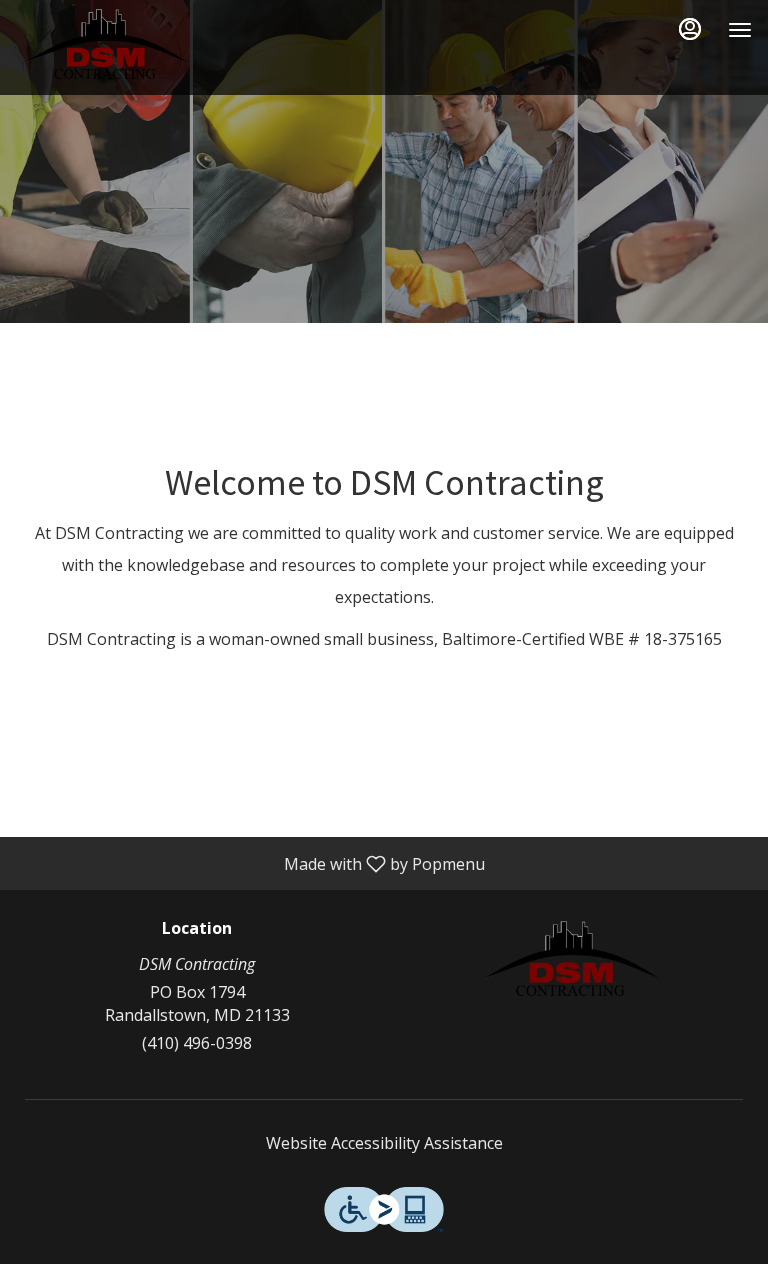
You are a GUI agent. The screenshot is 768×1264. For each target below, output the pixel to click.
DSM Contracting (571, 965)
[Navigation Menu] (740, 30)
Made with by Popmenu (250, 863)
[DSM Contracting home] (106, 50)
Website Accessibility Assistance (384, 1143)
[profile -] (690, 29)
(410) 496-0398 (197, 1043)
